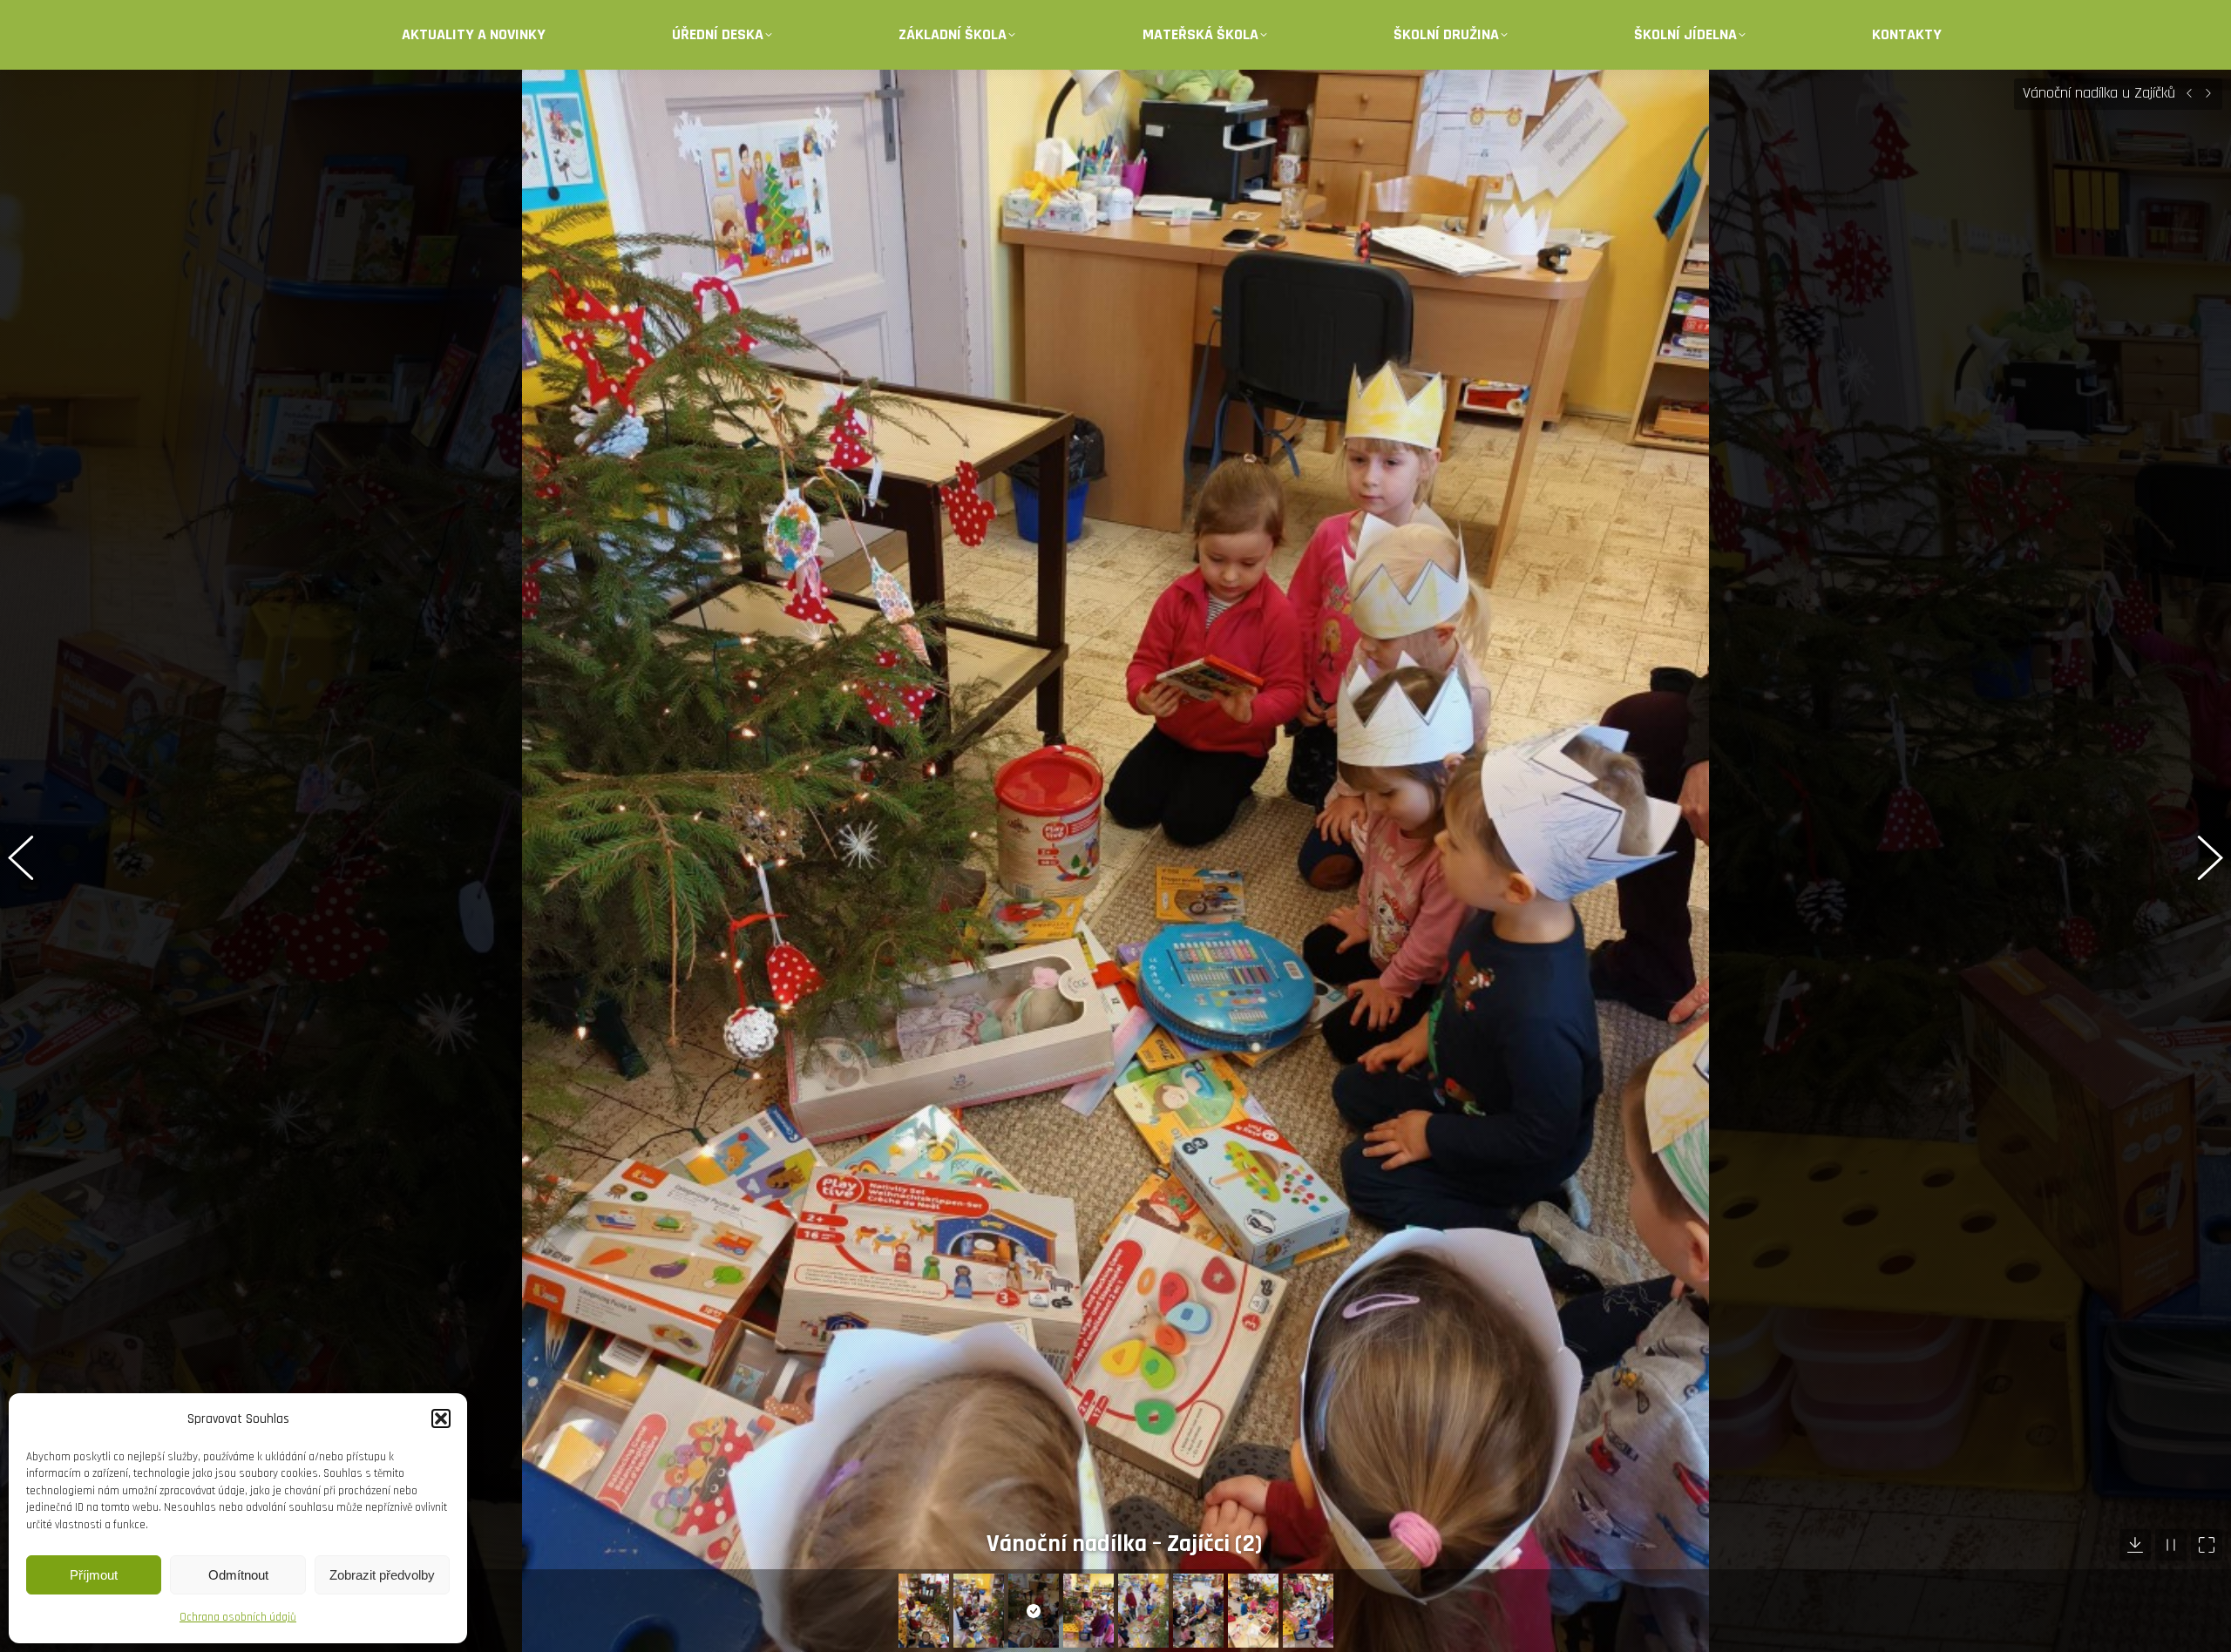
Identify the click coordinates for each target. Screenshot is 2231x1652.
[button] (441, 1418)
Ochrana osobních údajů (238, 1617)
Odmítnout (238, 1575)
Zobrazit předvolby (382, 1575)
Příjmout (94, 1575)
